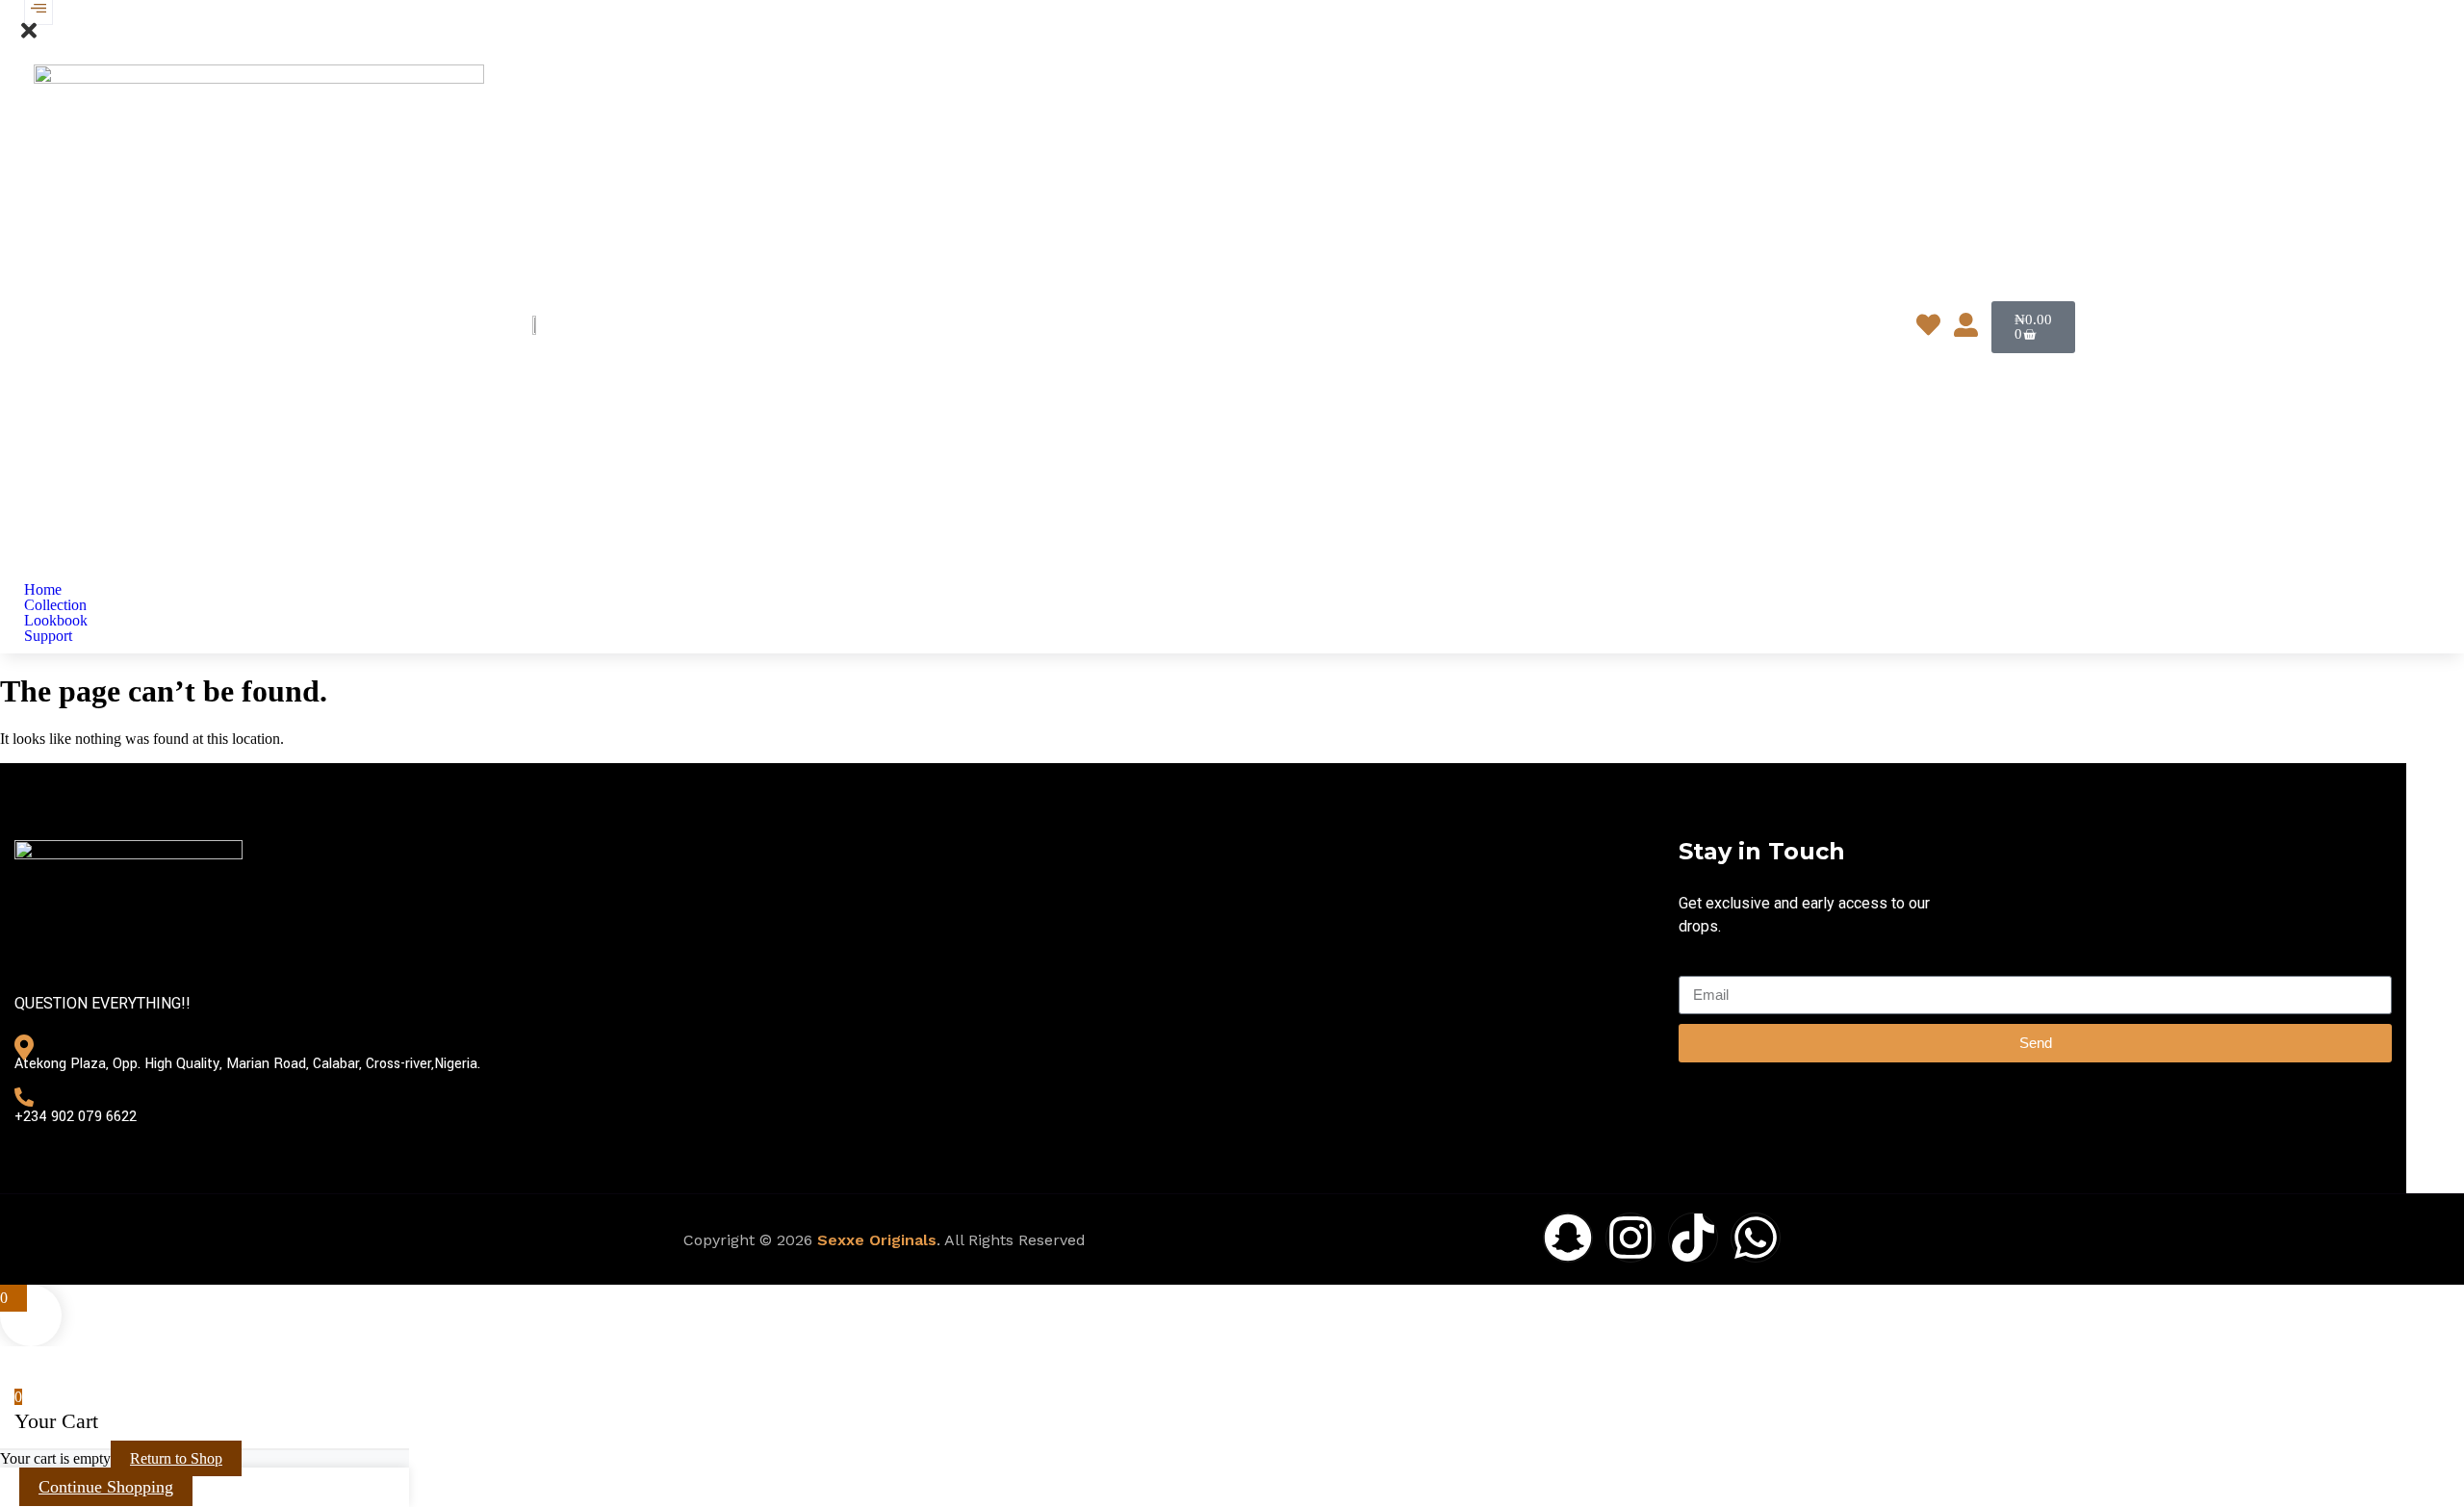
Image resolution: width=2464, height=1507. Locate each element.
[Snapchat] (1568, 1238)
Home (43, 590)
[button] (29, 37)
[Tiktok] (1693, 1238)
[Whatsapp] (1756, 1238)
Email (1696, 967)
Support (48, 636)
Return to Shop (176, 1458)
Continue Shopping (106, 1487)
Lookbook (56, 621)
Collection (55, 605)
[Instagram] (1630, 1238)
